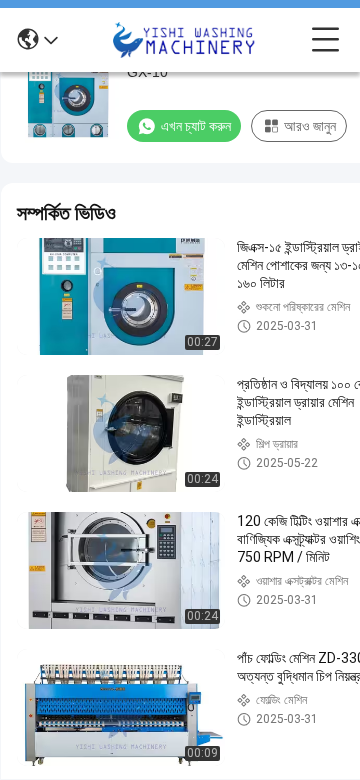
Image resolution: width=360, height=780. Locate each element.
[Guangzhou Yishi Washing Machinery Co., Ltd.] (185, 40)
